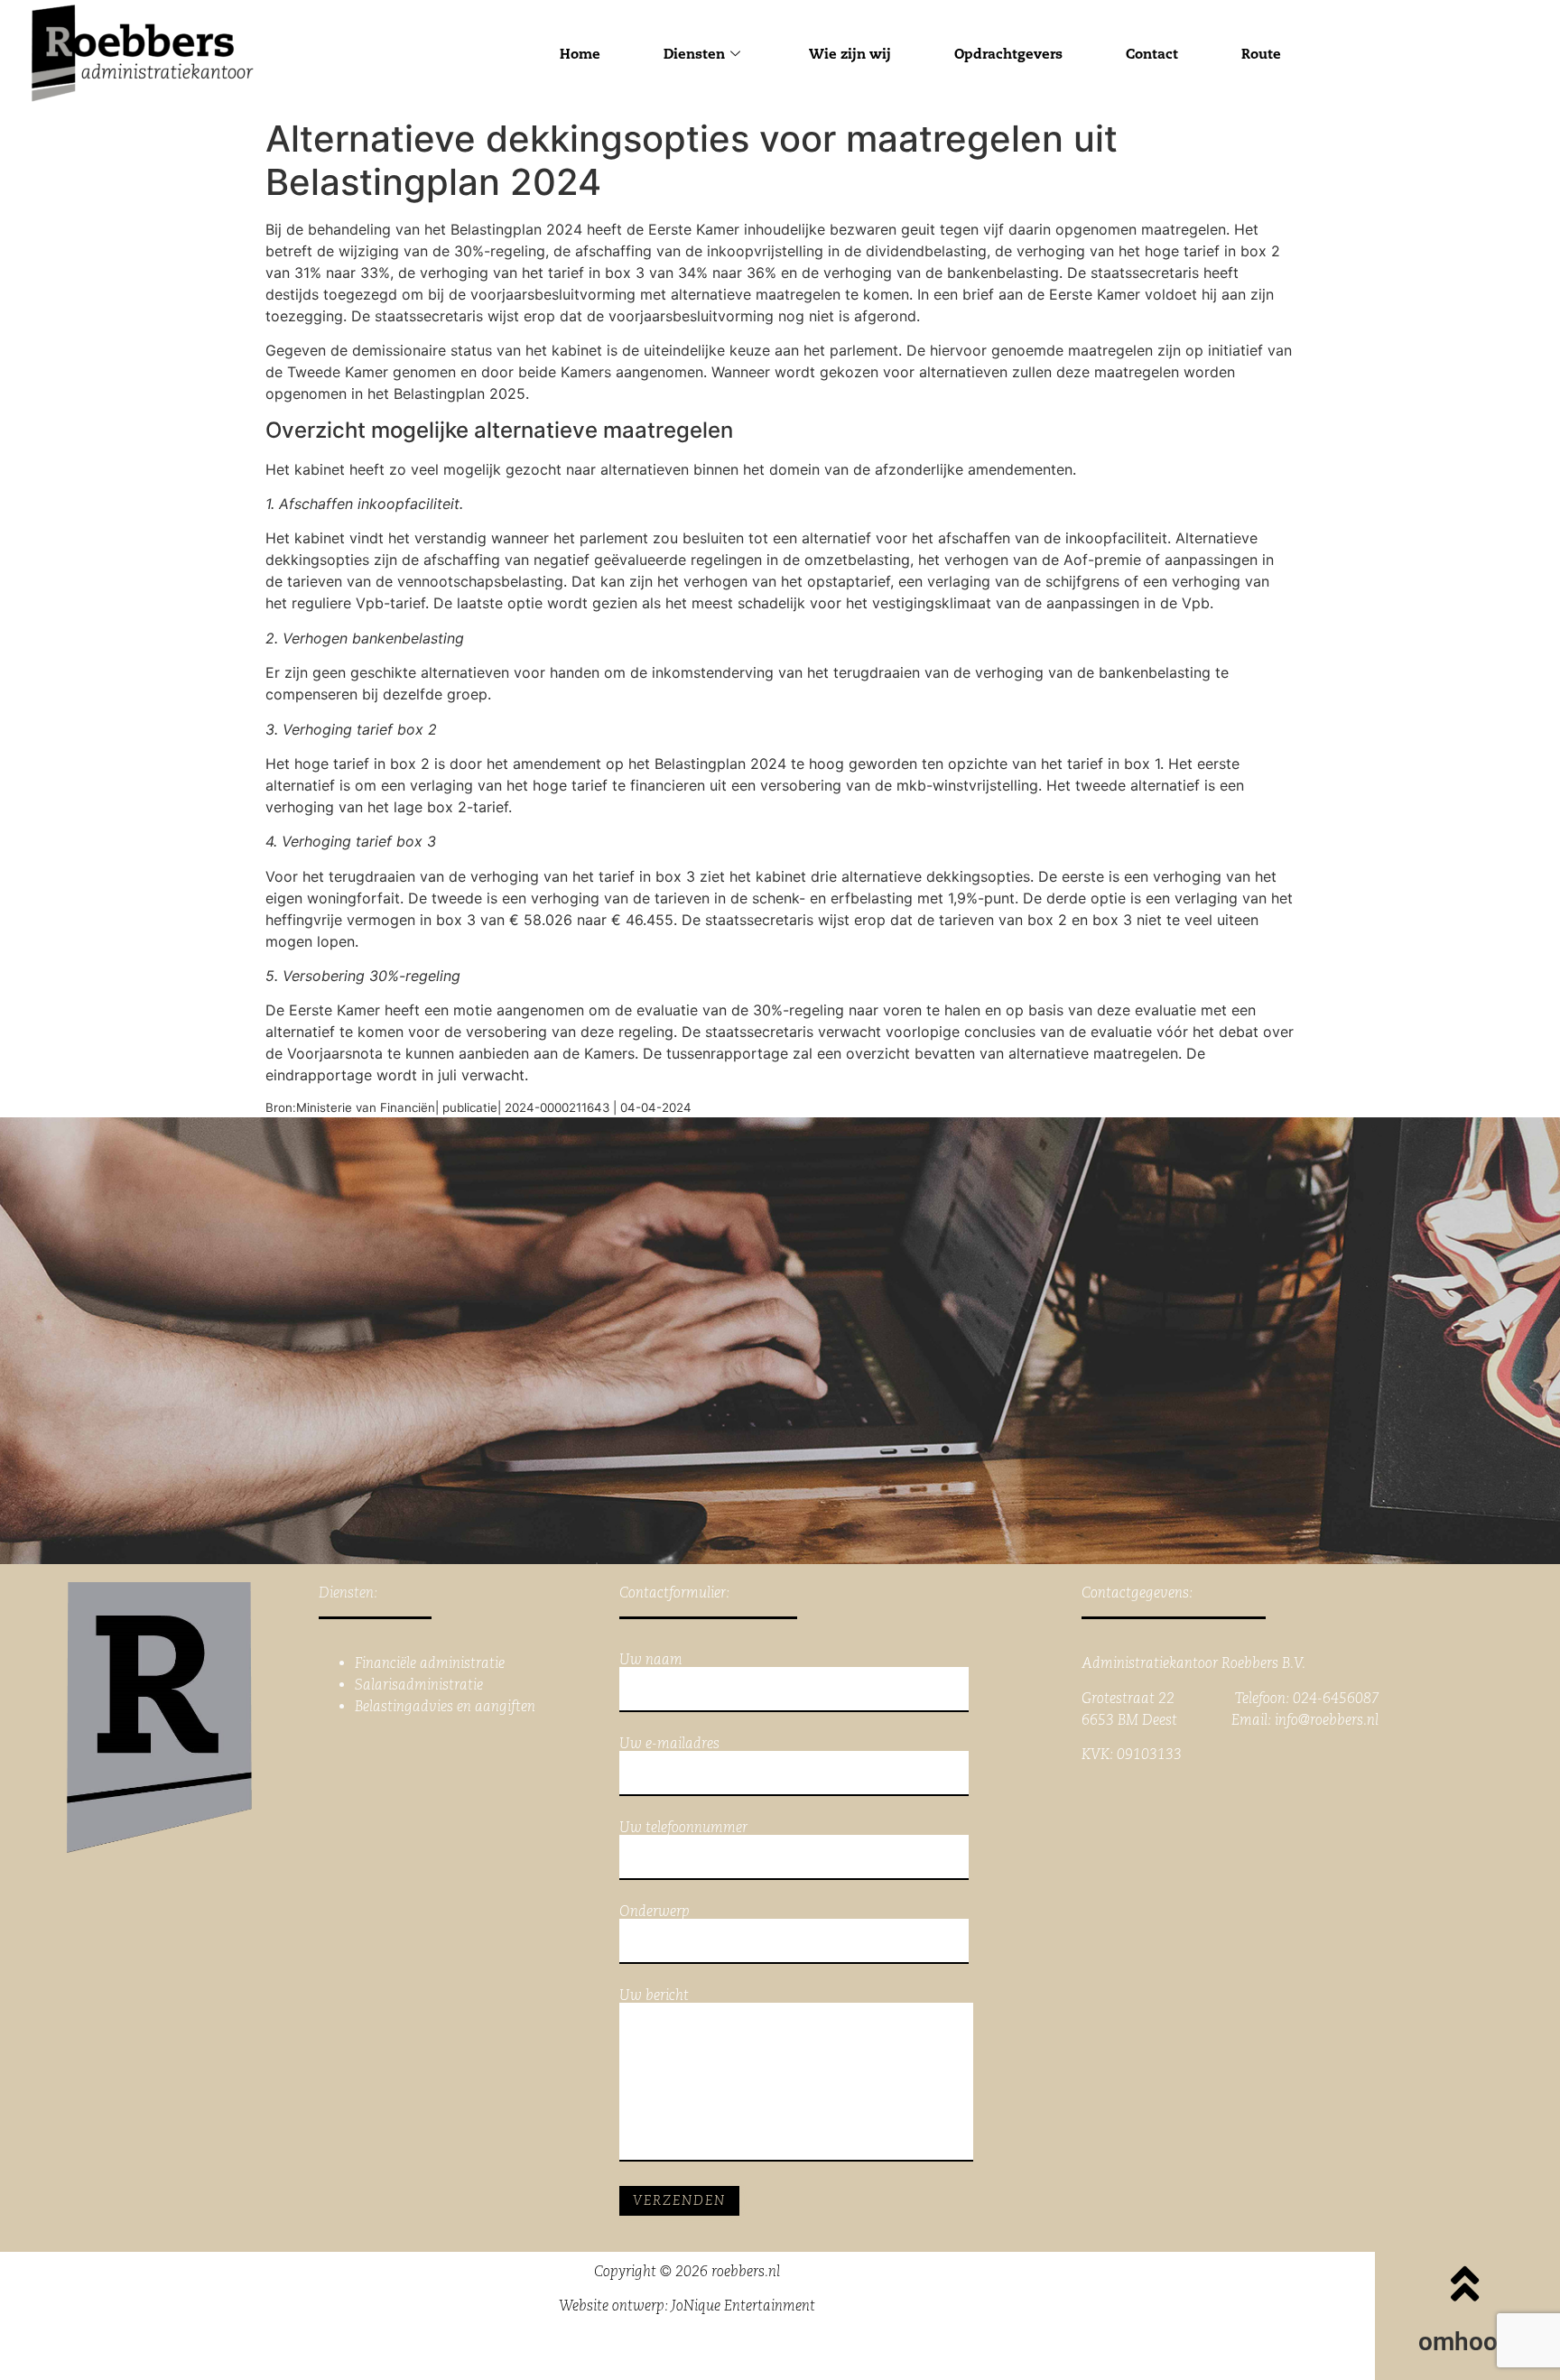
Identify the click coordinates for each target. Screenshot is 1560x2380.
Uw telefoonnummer (683, 1828)
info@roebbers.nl (1327, 1720)
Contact (1152, 54)
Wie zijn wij (850, 54)
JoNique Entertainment (743, 2306)
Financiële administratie (430, 1663)
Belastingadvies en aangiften (445, 1706)
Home (580, 54)
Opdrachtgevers (1008, 54)
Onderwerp (655, 1912)
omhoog (1465, 2342)
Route (1261, 54)
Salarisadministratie (419, 1685)
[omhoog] (1465, 2283)
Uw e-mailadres (669, 1744)
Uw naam (651, 1660)
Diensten (694, 54)
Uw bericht (654, 1996)
